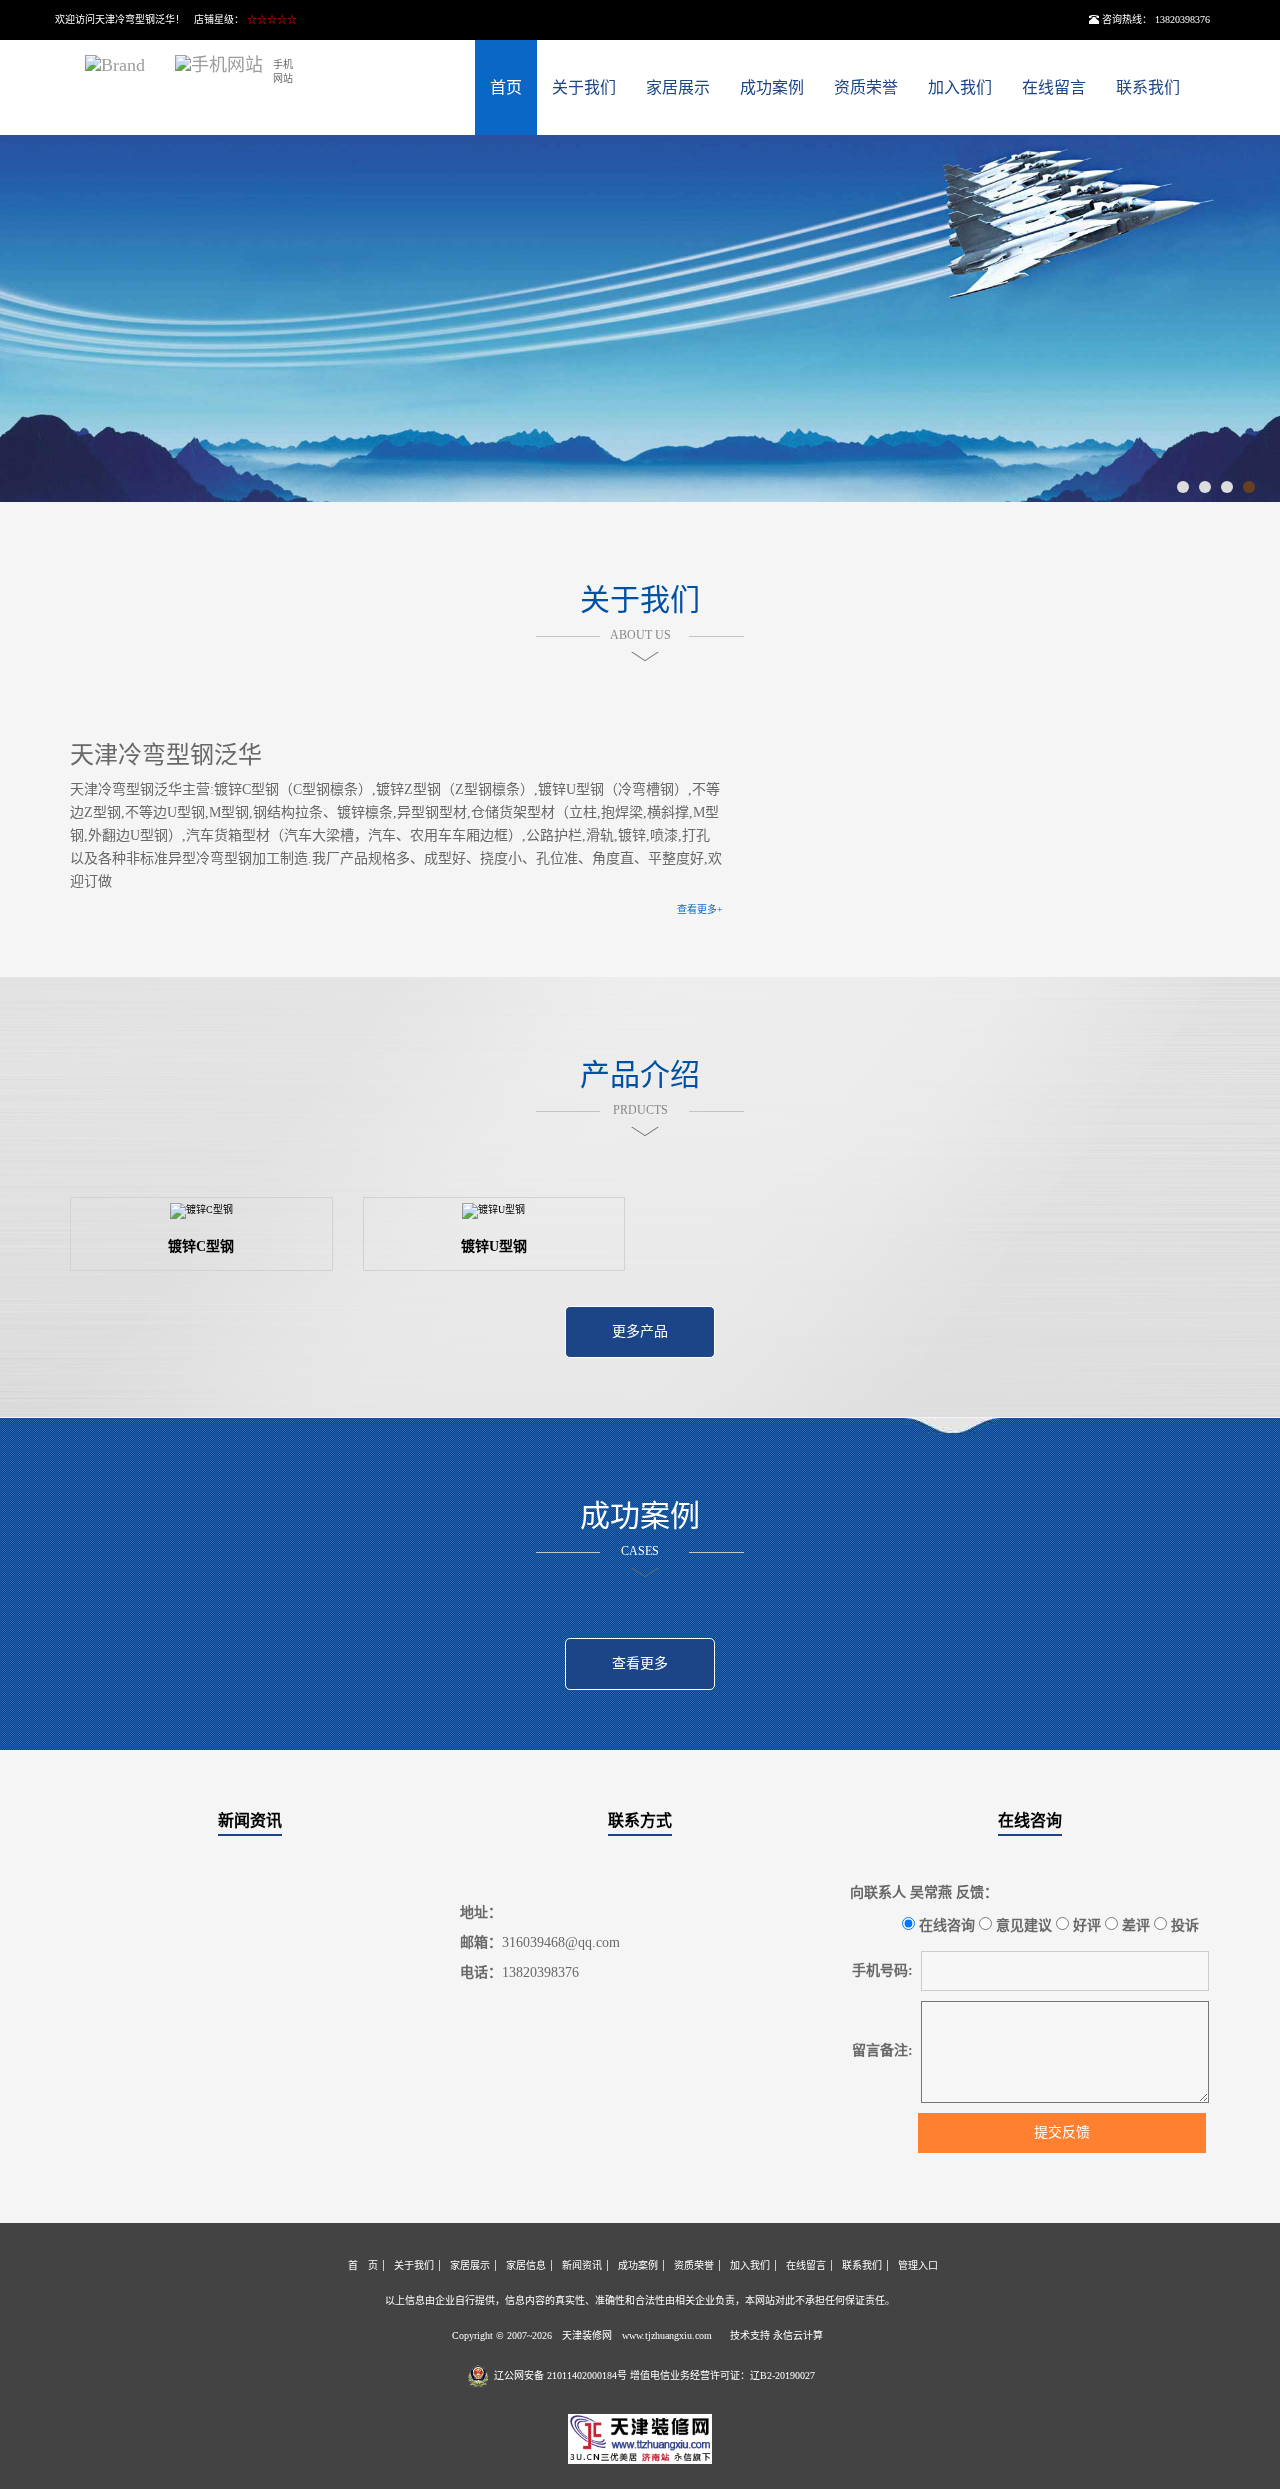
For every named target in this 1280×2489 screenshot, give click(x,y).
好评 (1085, 1925)
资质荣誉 (866, 87)
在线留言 (1054, 87)
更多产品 (640, 1331)
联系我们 (1148, 87)
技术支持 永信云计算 (776, 2335)
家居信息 (526, 2265)
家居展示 (678, 87)
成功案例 (772, 87)
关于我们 (584, 87)
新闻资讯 (250, 1820)
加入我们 (960, 87)
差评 (1134, 1925)
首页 (506, 87)
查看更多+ (700, 909)
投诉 (1183, 1925)
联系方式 (640, 1820)
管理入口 (918, 2265)
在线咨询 (1030, 1820)
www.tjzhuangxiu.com (667, 2335)
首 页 (363, 2265)
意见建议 (1022, 1925)
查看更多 (640, 1663)
